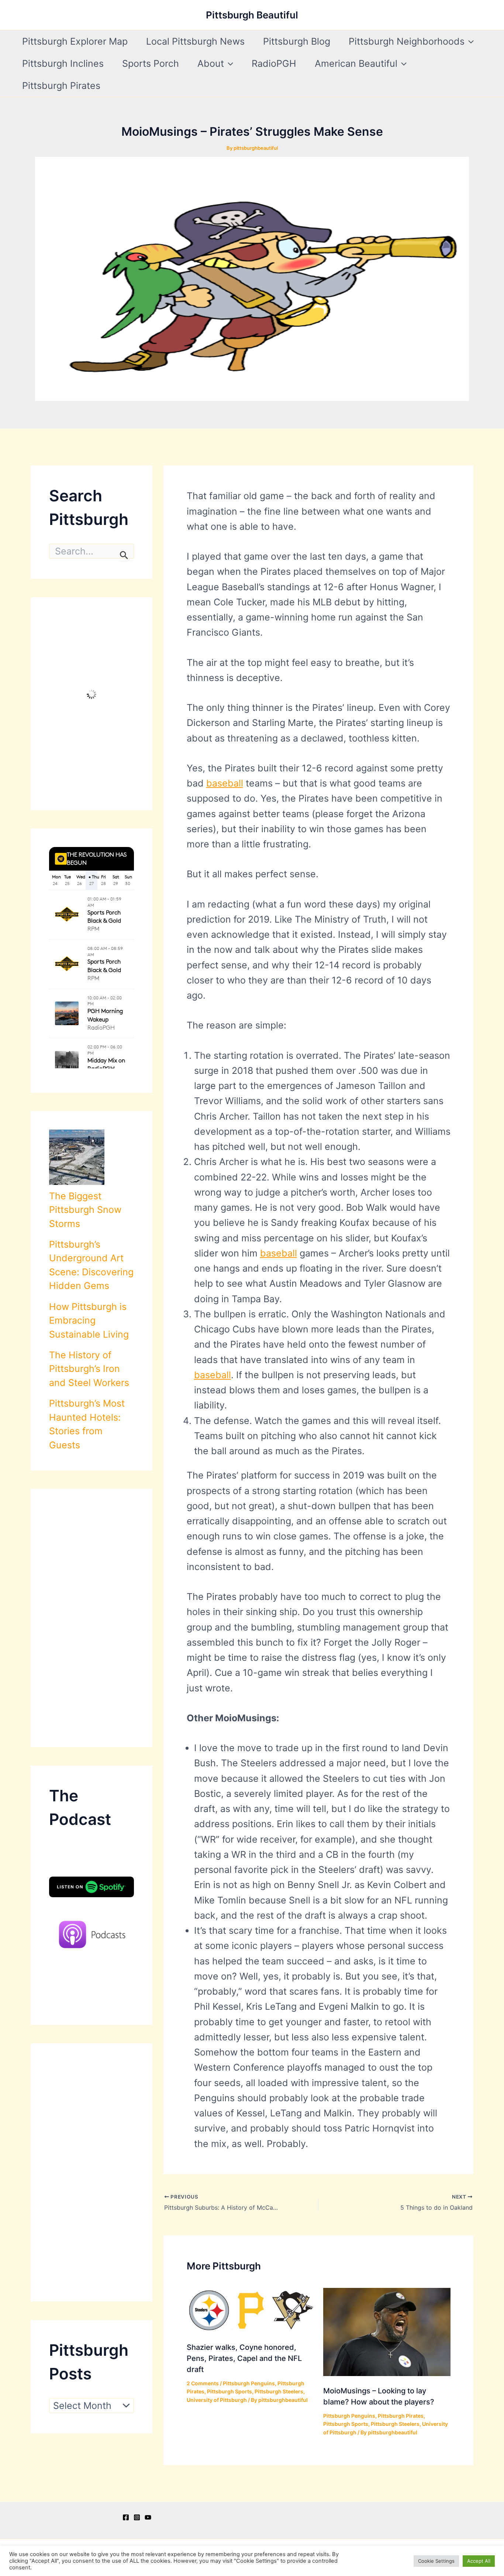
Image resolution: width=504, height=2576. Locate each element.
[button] (469, 41)
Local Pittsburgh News (195, 41)
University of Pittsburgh (217, 2400)
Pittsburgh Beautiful (252, 15)
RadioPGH (274, 63)
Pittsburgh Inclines (63, 63)
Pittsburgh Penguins (249, 2383)
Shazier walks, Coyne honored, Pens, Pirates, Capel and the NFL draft (244, 2358)
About (211, 63)
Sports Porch (151, 63)
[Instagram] (137, 2517)
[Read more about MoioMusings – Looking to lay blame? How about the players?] (387, 2331)
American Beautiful (356, 63)
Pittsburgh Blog (297, 41)
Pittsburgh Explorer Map (75, 41)
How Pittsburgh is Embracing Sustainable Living (89, 1320)
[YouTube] (148, 2517)
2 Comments (203, 2383)
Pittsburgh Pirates (61, 86)
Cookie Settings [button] (436, 2561)
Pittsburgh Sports (229, 2391)
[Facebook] (126, 2517)
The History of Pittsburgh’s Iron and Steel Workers (89, 1369)
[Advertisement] (92, 1618)
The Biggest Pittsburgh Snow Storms (85, 1210)
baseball (225, 783)
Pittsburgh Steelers (279, 2391)
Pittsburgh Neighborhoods (407, 41)
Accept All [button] (479, 2561)
